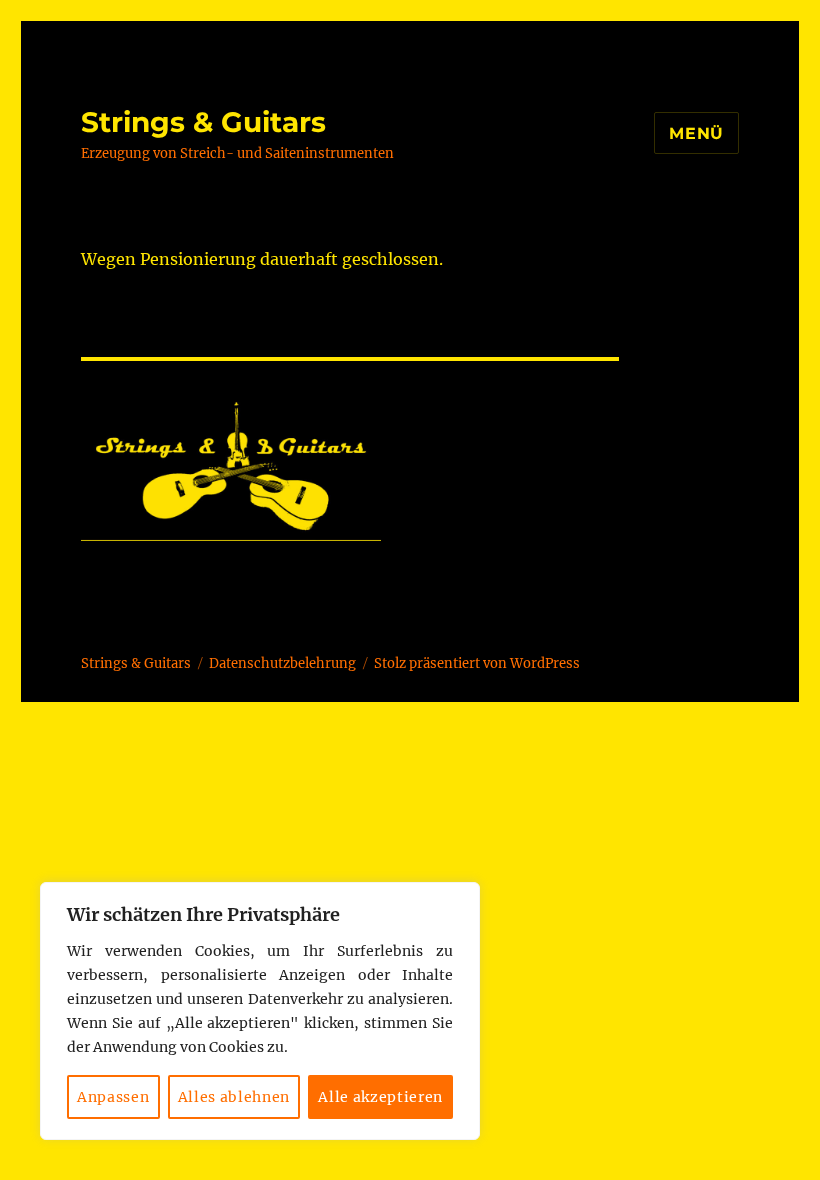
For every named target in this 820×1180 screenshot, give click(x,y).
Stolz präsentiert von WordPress (477, 663)
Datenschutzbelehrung (282, 663)
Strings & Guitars (203, 122)
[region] (260, 1011)
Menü (696, 133)
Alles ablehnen (234, 1097)
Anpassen (113, 1097)
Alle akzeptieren (380, 1097)
